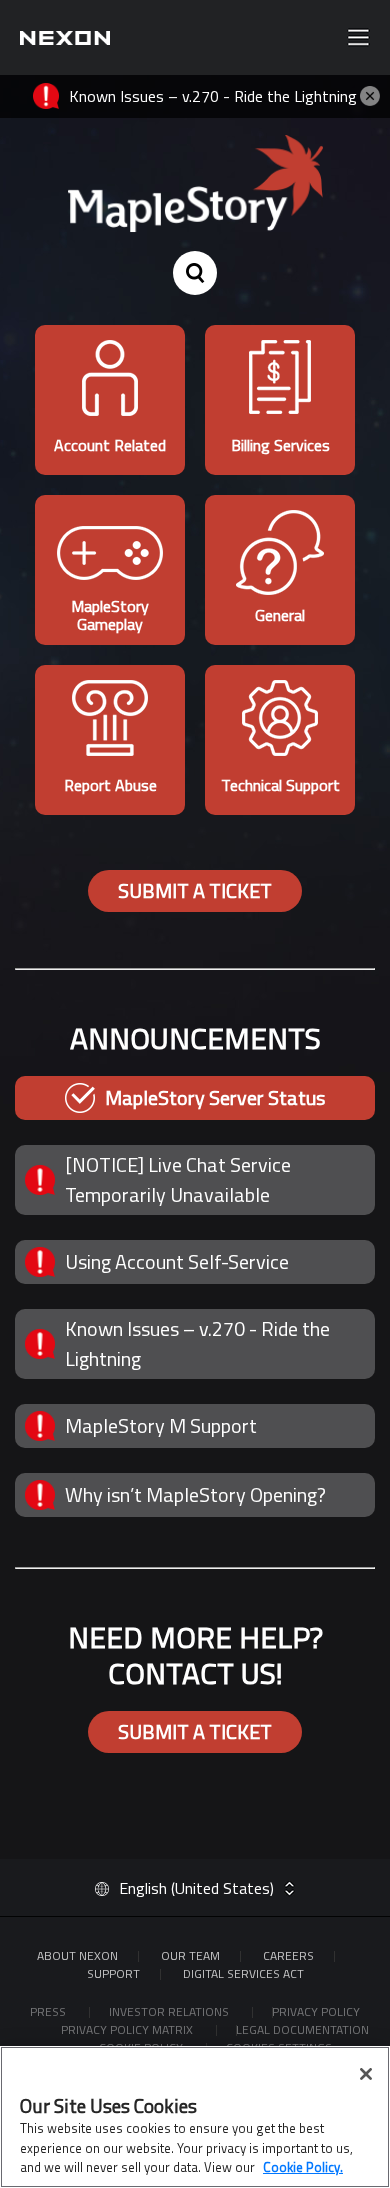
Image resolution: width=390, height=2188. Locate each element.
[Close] (366, 2074)
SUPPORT (113, 1973)
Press (49, 2011)
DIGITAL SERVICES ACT (243, 1973)
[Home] (65, 37)
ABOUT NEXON (77, 1955)
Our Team (190, 1955)
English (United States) (196, 1888)
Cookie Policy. (303, 2167)
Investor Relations (170, 2011)
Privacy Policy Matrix (128, 2029)
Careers (288, 1955)
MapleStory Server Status (215, 1097)
